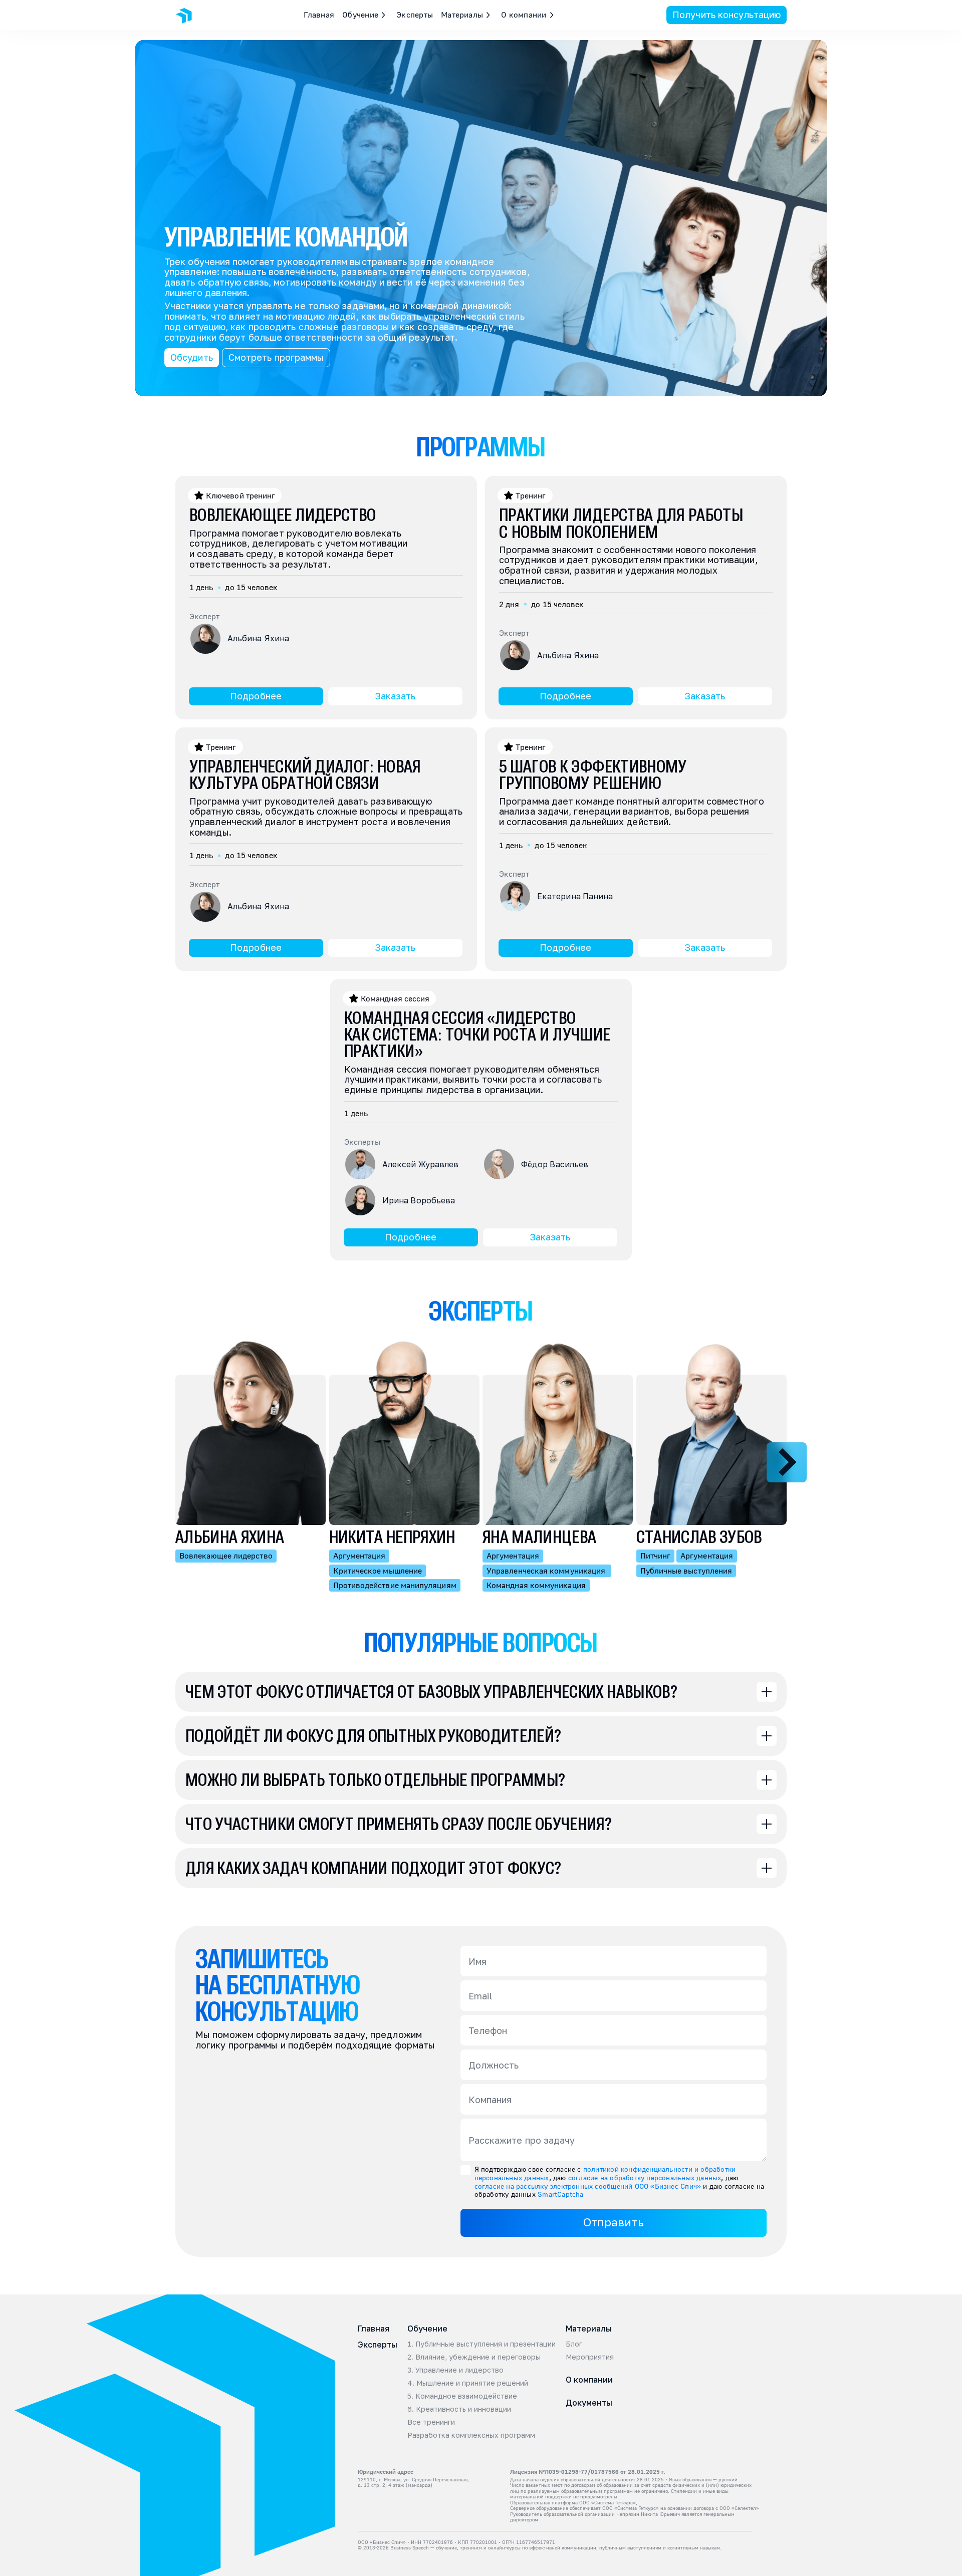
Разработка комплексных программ (471, 2435)
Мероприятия (590, 2357)
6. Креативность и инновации (459, 2409)
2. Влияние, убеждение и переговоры (474, 2357)
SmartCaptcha (561, 2194)
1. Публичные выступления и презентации (482, 2344)
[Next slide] (787, 1462)
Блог (574, 2344)
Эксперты (415, 15)
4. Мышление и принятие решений (468, 2383)
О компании (589, 2380)
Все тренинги (431, 2422)
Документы (589, 2403)
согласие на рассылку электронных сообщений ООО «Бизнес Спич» (588, 2186)
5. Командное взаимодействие (462, 2396)
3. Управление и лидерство (455, 2370)
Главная (319, 15)
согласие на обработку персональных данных (645, 2177)
